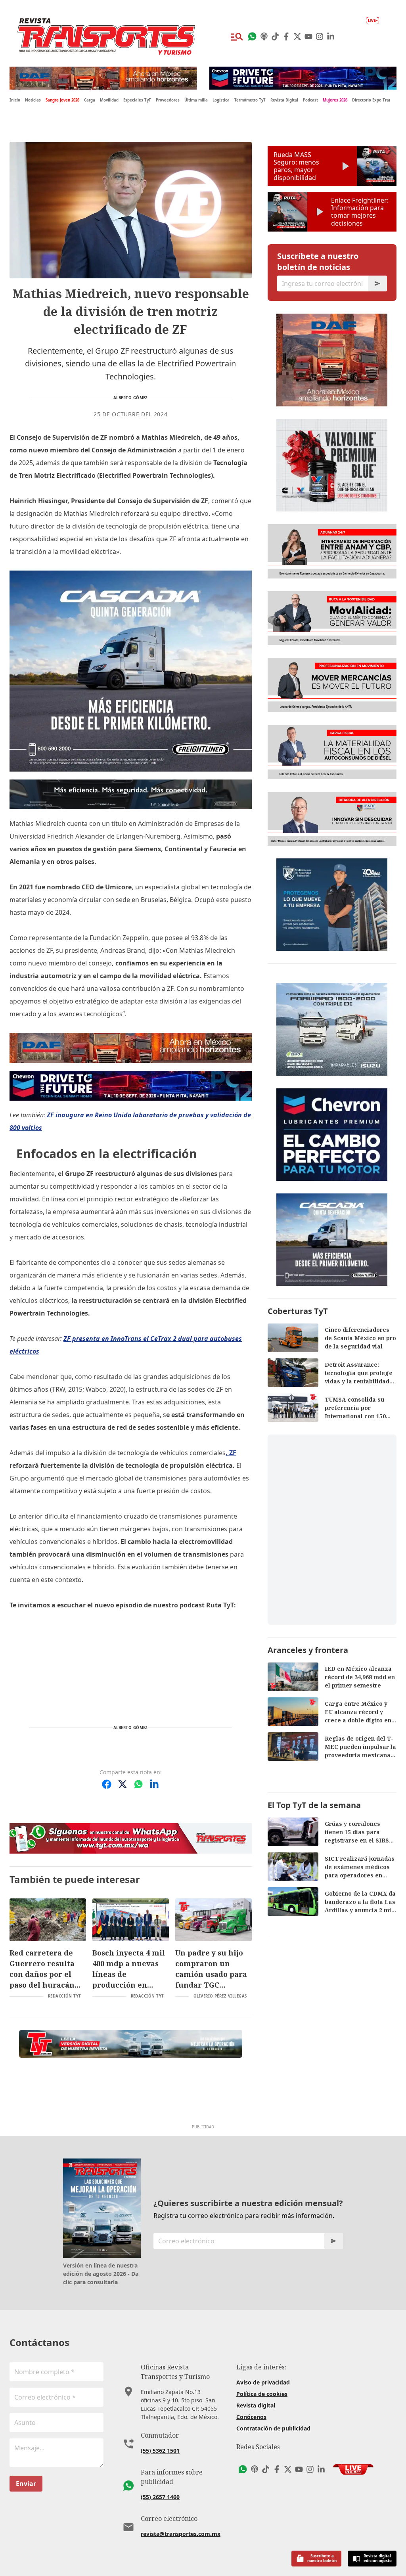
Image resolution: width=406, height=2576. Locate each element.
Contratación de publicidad (273, 2428)
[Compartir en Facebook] (107, 1784)
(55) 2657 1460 (160, 2497)
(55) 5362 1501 (160, 2451)
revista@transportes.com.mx (181, 2534)
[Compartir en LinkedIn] (154, 1784)
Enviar (26, 2484)
